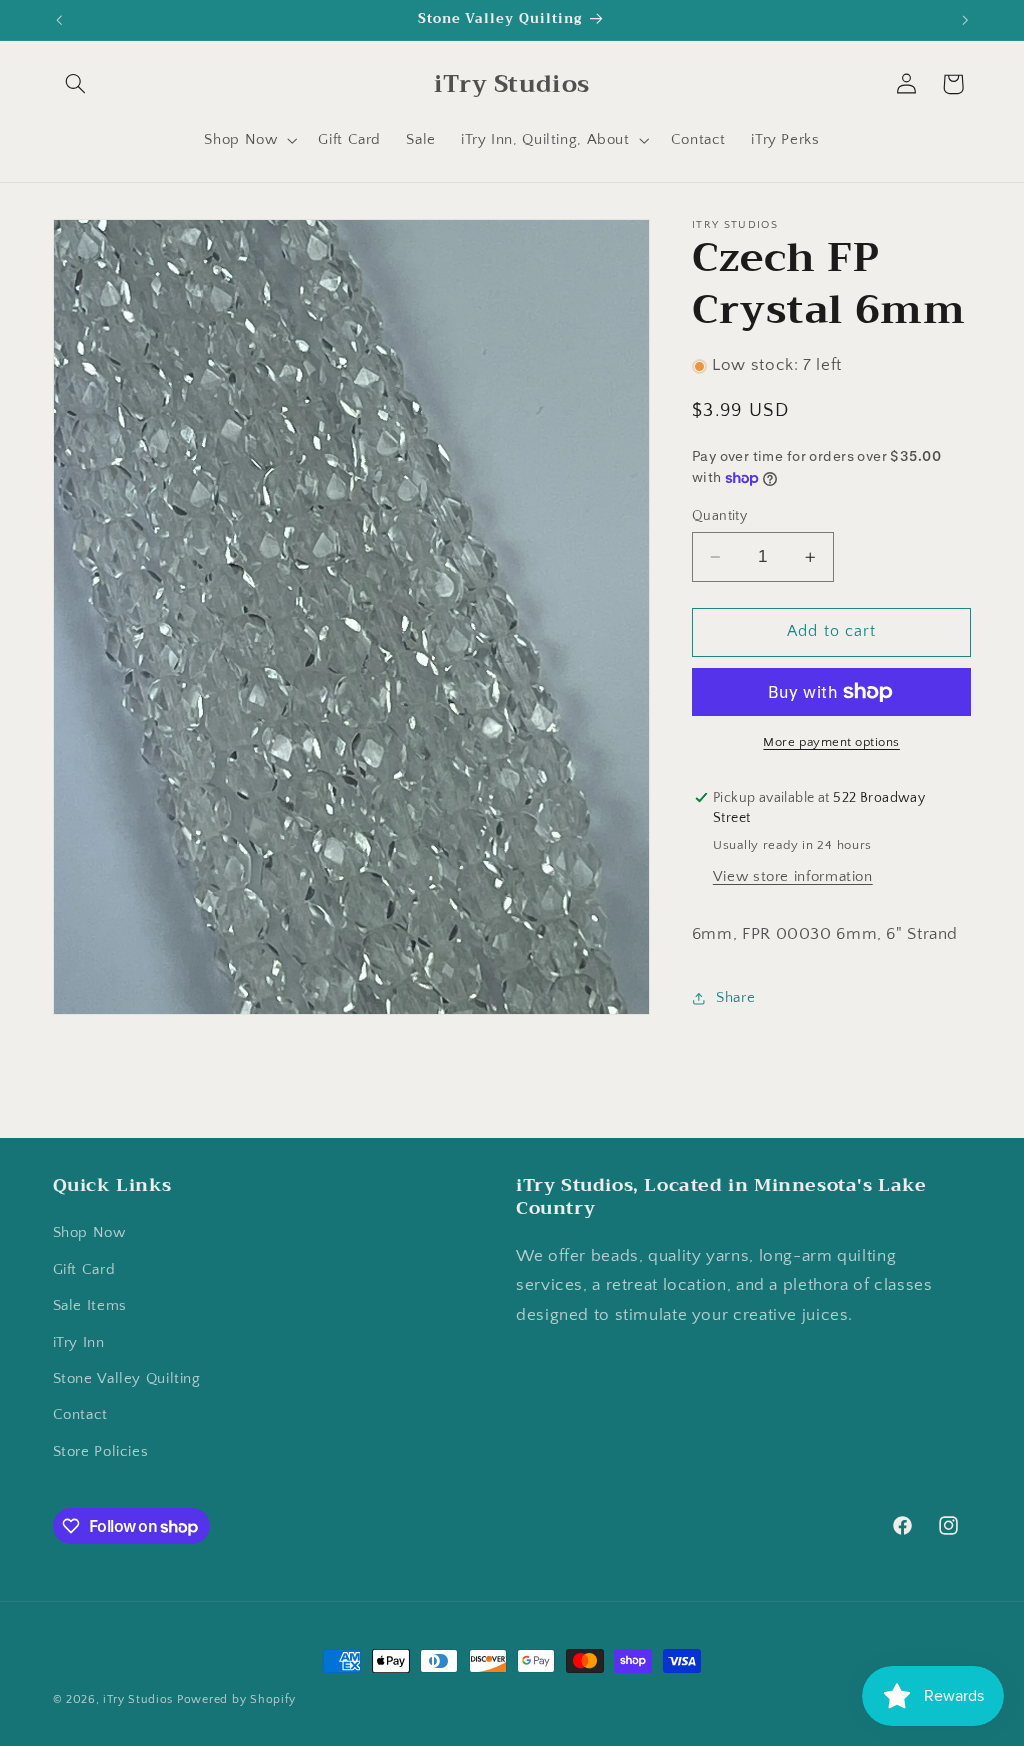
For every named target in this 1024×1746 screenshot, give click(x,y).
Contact (80, 1415)
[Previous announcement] (59, 20)
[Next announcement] (965, 20)
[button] (76, 84)
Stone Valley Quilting (127, 1379)
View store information (793, 877)
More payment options (831, 742)
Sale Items (90, 1306)
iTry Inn (79, 1343)
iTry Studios (138, 1699)
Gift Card (84, 1270)
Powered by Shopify (236, 1699)
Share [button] (735, 998)
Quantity (719, 516)
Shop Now (89, 1233)
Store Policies (101, 1452)
